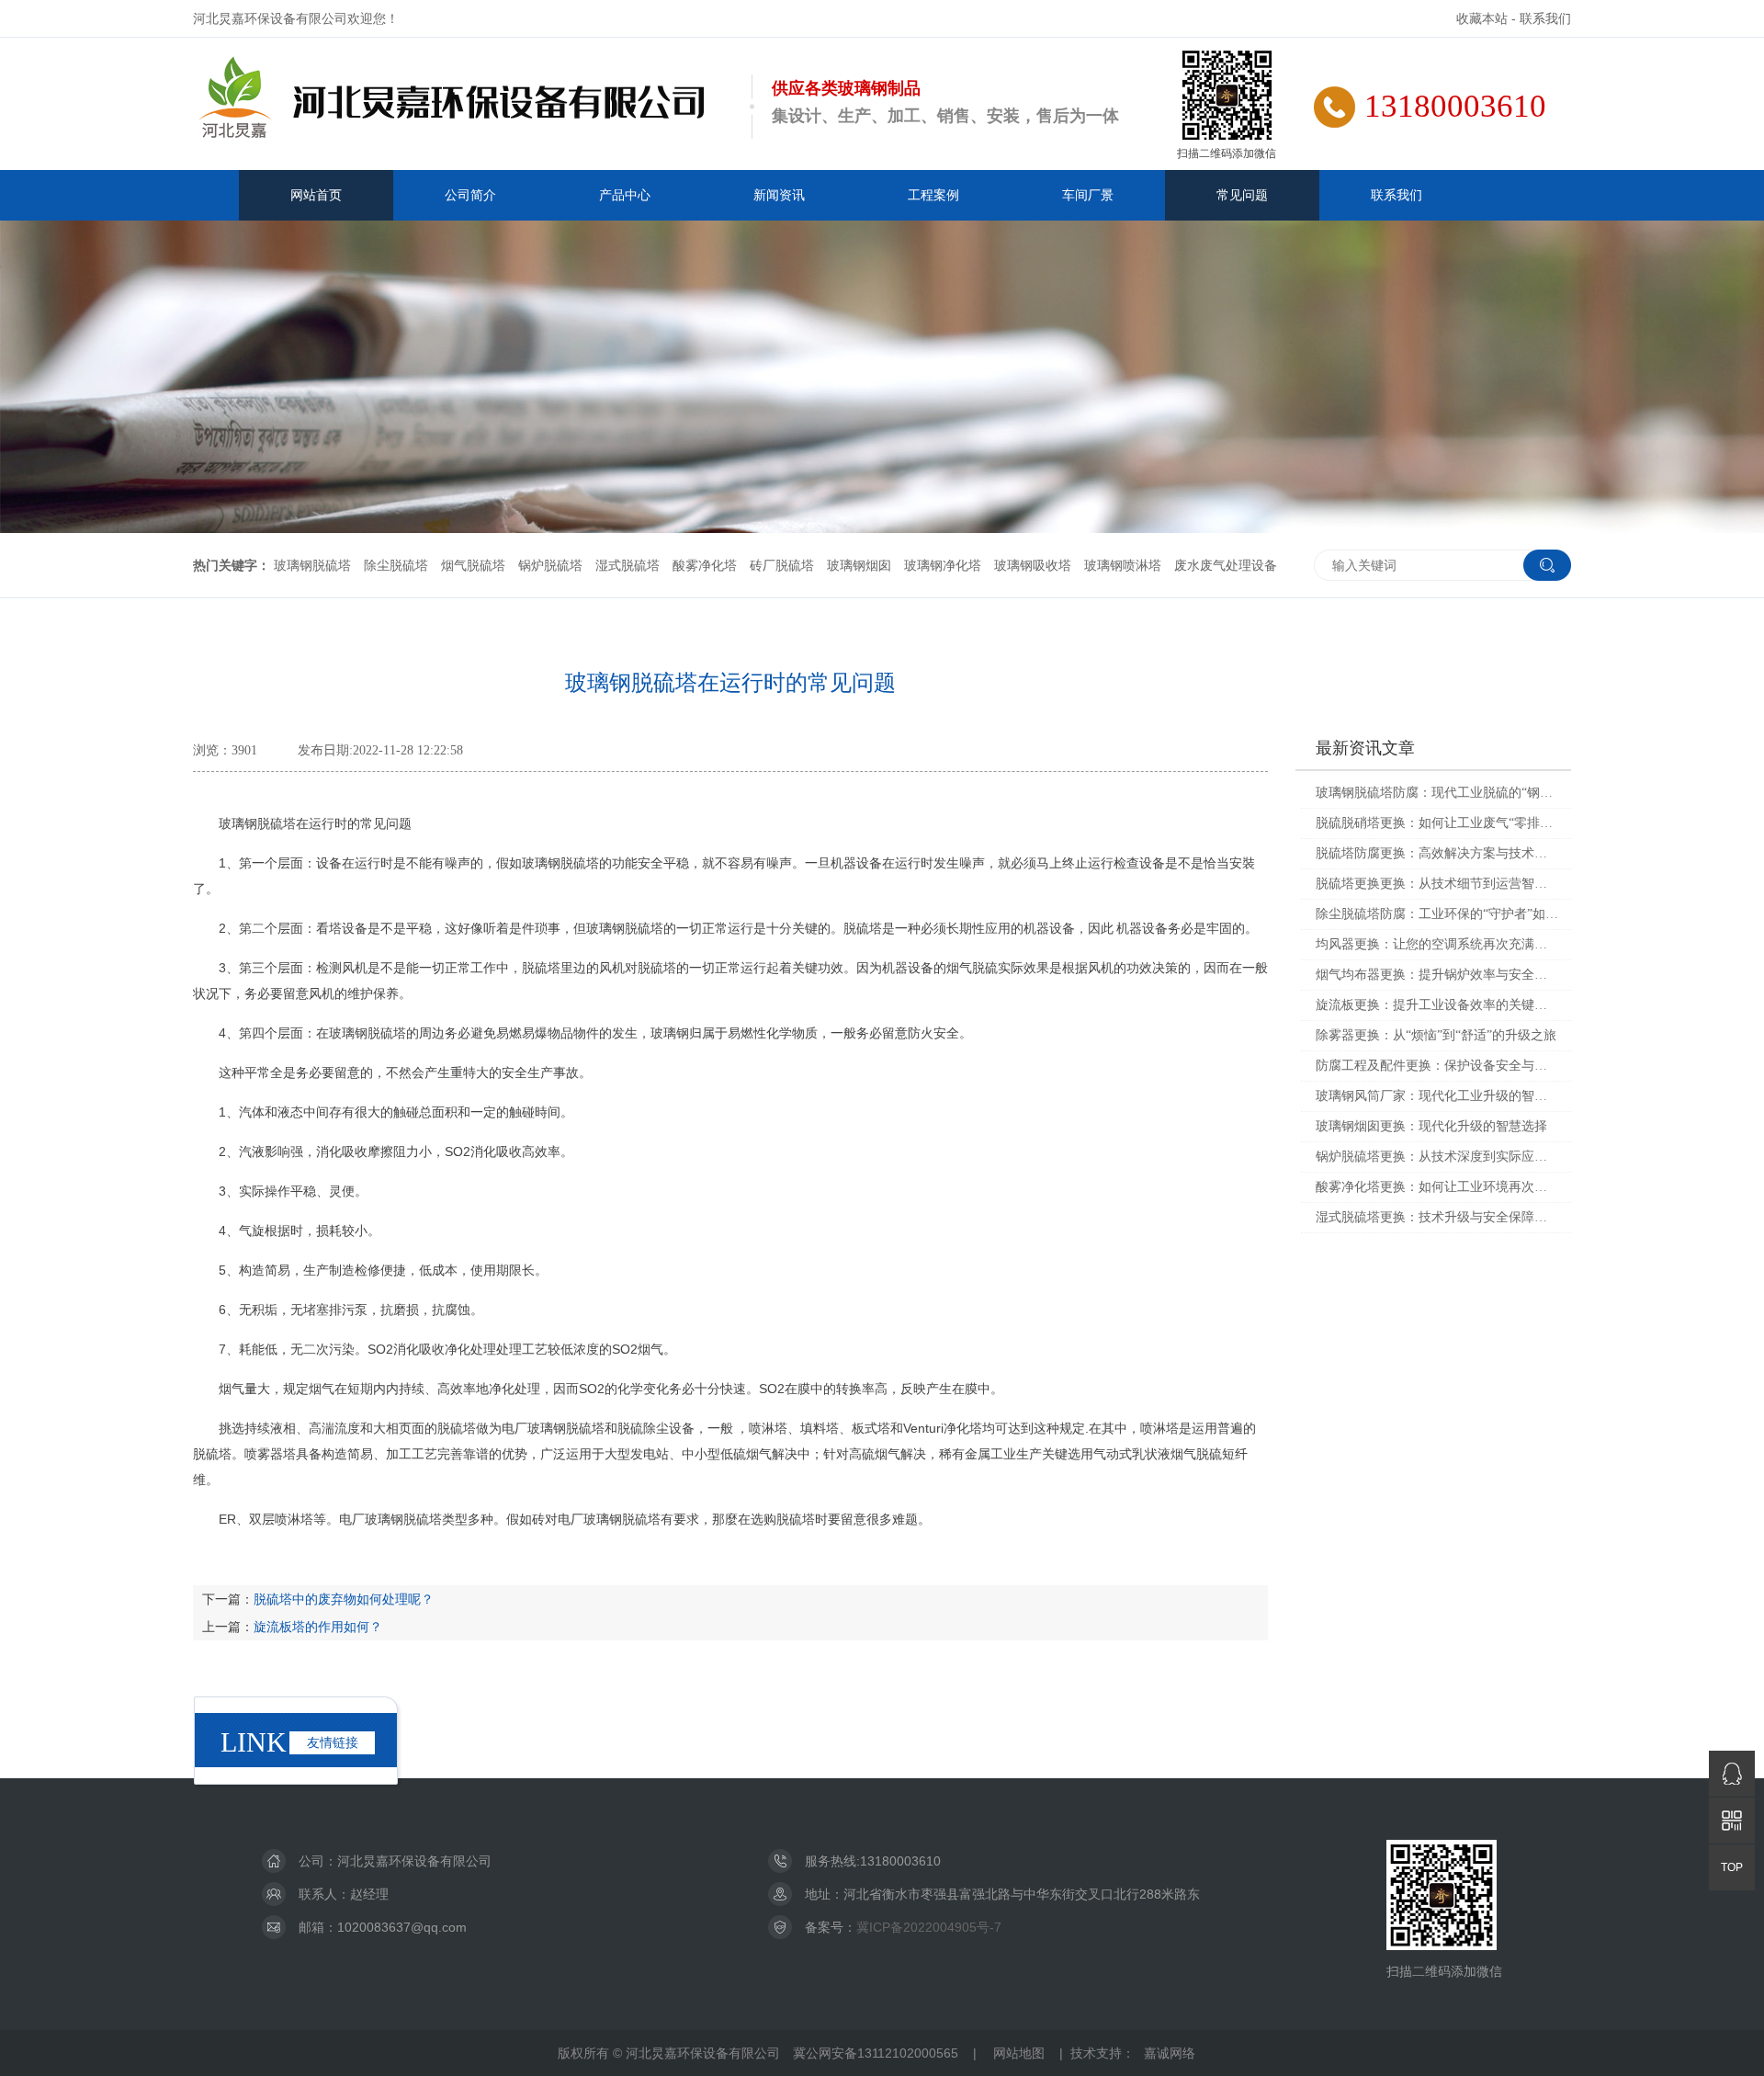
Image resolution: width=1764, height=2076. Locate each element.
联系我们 (1545, 18)
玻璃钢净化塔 (943, 565)
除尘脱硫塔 (396, 565)
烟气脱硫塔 (473, 565)
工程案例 (933, 195)
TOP (1732, 1867)
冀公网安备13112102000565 (876, 2053)
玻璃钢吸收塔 (1033, 565)
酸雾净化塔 (705, 565)
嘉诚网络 (1170, 2053)
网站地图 (1019, 2053)
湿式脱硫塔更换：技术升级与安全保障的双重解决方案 (1437, 1217)
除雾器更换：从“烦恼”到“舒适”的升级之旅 (1436, 1035)
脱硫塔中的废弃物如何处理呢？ (344, 1599)
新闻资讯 (779, 195)
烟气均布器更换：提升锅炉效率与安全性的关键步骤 (1437, 975)
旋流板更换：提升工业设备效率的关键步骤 (1437, 1005)
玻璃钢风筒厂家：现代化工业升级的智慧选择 (1437, 1096)
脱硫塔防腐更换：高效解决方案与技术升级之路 (1437, 853)
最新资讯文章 (1365, 748)
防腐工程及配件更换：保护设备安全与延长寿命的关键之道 (1437, 1066)
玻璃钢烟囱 (859, 565)
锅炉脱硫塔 (550, 565)
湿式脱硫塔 (628, 565)
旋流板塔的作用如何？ (318, 1627)
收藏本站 (1482, 18)
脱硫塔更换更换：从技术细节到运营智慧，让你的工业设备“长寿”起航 (1437, 884)
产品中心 (625, 195)
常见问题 (1242, 195)
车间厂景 (1088, 195)
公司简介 (470, 195)
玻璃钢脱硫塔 (312, 565)
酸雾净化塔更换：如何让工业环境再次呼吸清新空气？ (1437, 1187)
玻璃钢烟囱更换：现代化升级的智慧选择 (1431, 1126)
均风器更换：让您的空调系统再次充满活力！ (1437, 944)
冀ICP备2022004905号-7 (929, 1927)
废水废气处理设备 (1226, 565)
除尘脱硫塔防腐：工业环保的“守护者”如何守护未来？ (1437, 914)
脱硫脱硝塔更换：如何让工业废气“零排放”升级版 (1437, 823)
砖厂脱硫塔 (782, 565)
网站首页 (316, 195)
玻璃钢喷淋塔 (1123, 565)
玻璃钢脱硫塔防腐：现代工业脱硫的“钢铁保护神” (1437, 793)
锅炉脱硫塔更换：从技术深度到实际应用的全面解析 (1437, 1157)
